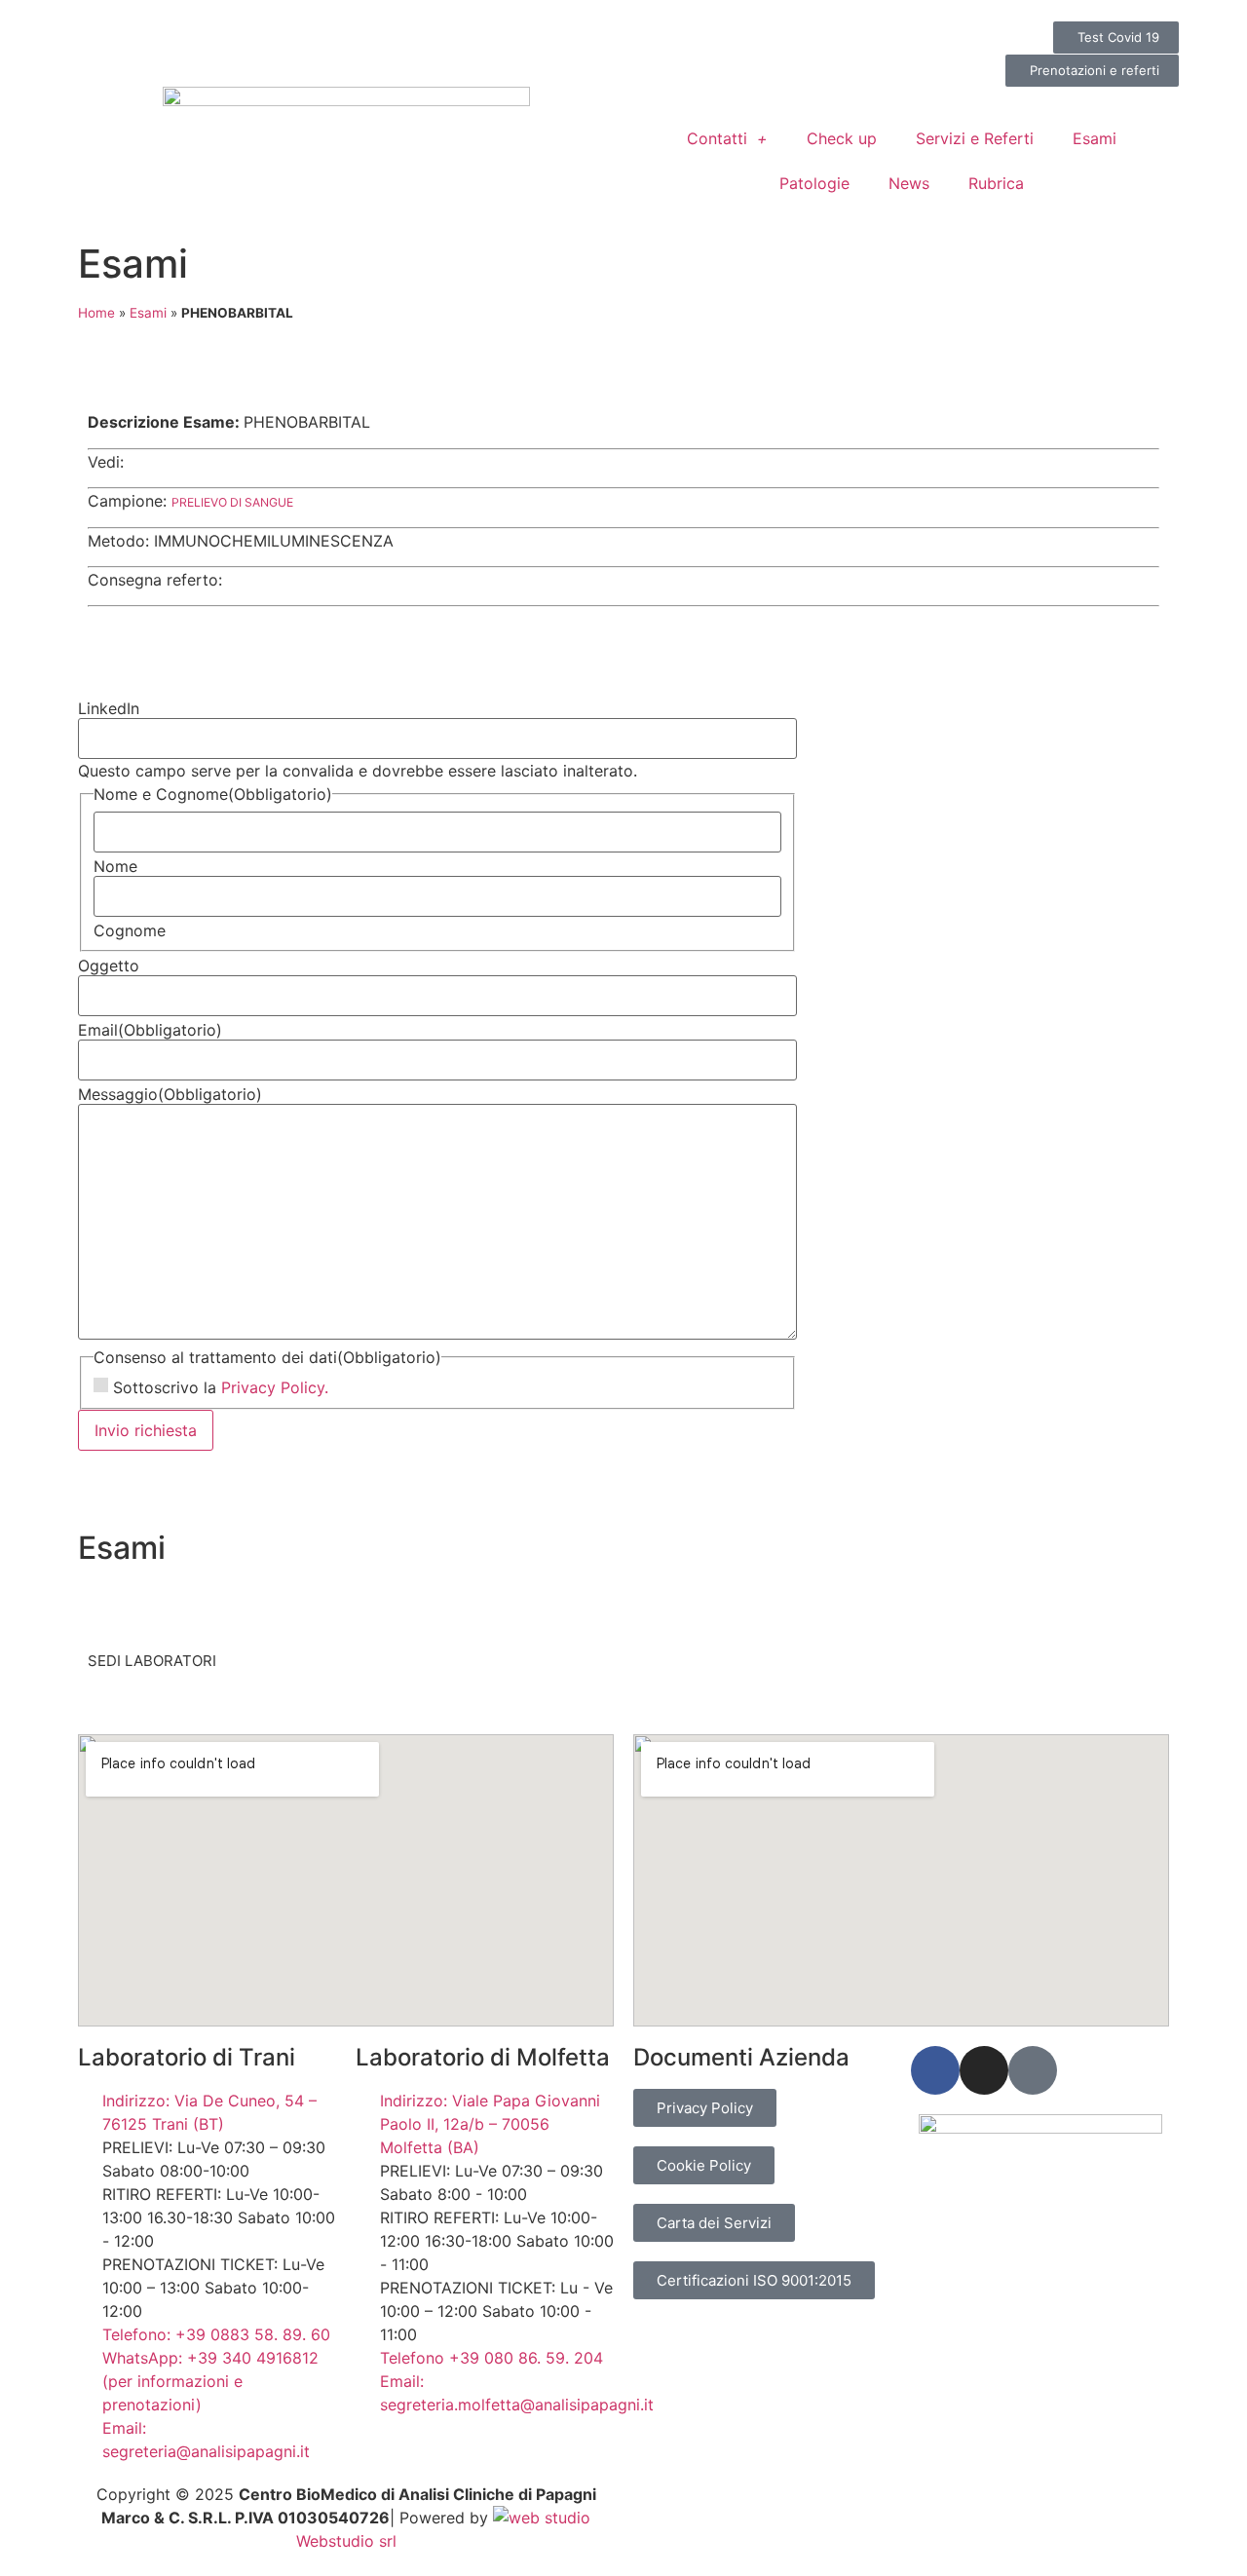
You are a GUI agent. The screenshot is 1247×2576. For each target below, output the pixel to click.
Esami (1095, 138)
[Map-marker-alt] (1033, 2070)
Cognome (130, 930)
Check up (842, 138)
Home (96, 313)
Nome (115, 866)
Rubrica (996, 183)
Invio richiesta (146, 1430)
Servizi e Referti (975, 138)
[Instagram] (984, 2070)
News (909, 183)
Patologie (814, 183)
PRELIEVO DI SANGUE (232, 502)
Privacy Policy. (275, 1387)
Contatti (717, 138)
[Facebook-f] (935, 2070)
